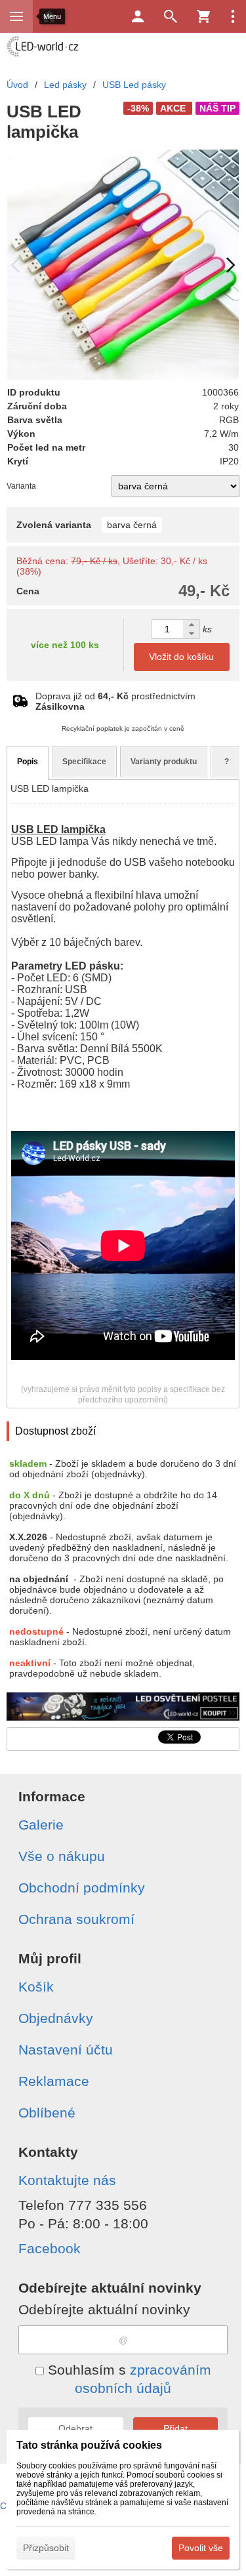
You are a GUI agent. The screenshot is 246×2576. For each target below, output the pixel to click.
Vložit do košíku (181, 657)
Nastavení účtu (66, 2050)
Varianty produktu (164, 762)
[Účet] (138, 16)
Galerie (41, 1825)
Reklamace (54, 2081)
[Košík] (203, 16)
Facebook (50, 2248)
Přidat (175, 2428)
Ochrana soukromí (76, 1919)
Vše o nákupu (62, 1856)
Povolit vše (201, 2548)
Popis (28, 762)
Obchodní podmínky (82, 1888)
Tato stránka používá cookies (89, 2445)
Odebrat (75, 2428)
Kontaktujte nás (67, 2180)
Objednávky (56, 2018)
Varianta (21, 486)
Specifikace (84, 762)
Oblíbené (47, 2113)
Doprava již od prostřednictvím (115, 701)
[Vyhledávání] (171, 16)
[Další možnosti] (233, 16)
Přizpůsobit (46, 2548)
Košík (36, 1987)
